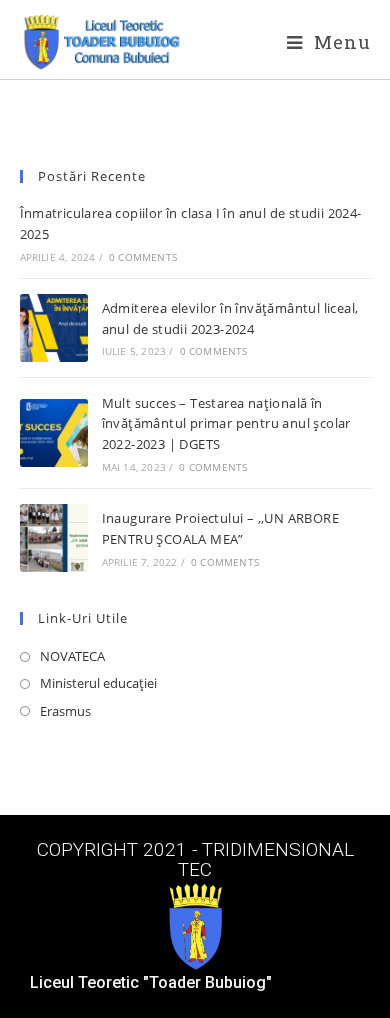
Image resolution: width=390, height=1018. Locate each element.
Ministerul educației (98, 683)
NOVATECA (72, 656)
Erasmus (65, 711)
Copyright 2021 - (119, 849)
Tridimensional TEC (266, 859)
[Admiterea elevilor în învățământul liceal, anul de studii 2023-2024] (54, 328)
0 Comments (143, 257)
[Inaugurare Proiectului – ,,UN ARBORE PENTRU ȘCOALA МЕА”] (54, 538)
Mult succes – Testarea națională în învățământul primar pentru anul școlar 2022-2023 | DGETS (226, 424)
